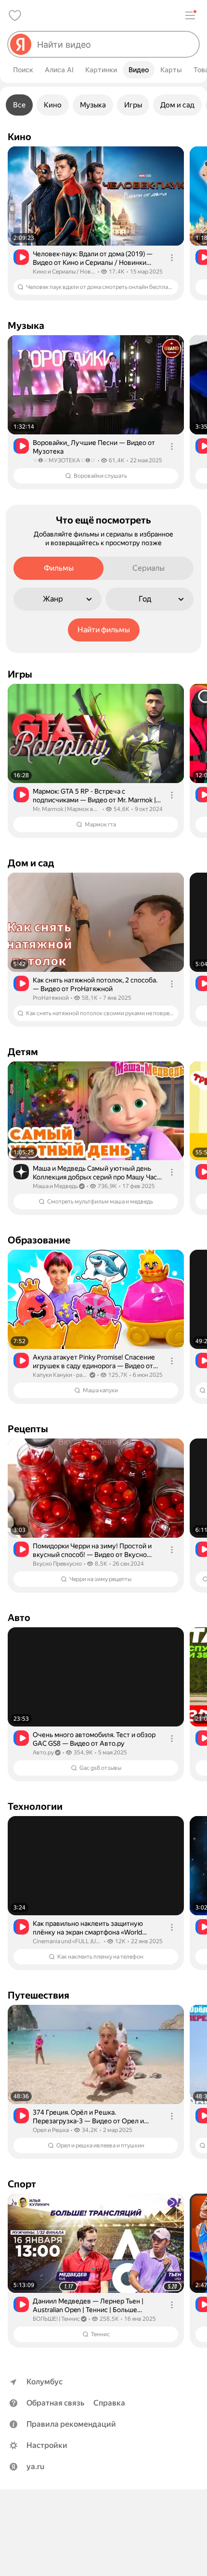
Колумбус (45, 2382)
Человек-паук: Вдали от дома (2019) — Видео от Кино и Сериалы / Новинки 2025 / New (93, 258)
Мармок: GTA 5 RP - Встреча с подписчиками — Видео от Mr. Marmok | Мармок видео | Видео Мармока (94, 796)
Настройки (47, 2445)
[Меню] (190, 15)
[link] (96, 223)
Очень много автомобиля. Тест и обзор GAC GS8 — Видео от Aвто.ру (94, 1739)
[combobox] (114, 44)
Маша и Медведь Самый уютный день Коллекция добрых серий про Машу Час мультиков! (95, 1173)
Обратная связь (55, 2403)
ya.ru (35, 2466)
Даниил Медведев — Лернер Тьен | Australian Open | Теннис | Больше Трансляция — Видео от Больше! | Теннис (97, 2306)
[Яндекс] (21, 44)
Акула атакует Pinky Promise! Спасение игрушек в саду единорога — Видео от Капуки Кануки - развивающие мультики (96, 1362)
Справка (109, 2403)
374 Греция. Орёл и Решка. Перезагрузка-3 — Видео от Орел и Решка (88, 2117)
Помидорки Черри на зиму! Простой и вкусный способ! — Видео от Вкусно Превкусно (92, 1550)
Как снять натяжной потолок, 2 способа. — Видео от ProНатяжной (95, 984)
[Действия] (172, 258)
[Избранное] (15, 15)
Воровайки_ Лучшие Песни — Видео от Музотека (94, 447)
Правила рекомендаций (71, 2424)
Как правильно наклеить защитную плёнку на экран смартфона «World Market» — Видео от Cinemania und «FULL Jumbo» (97, 1928)
